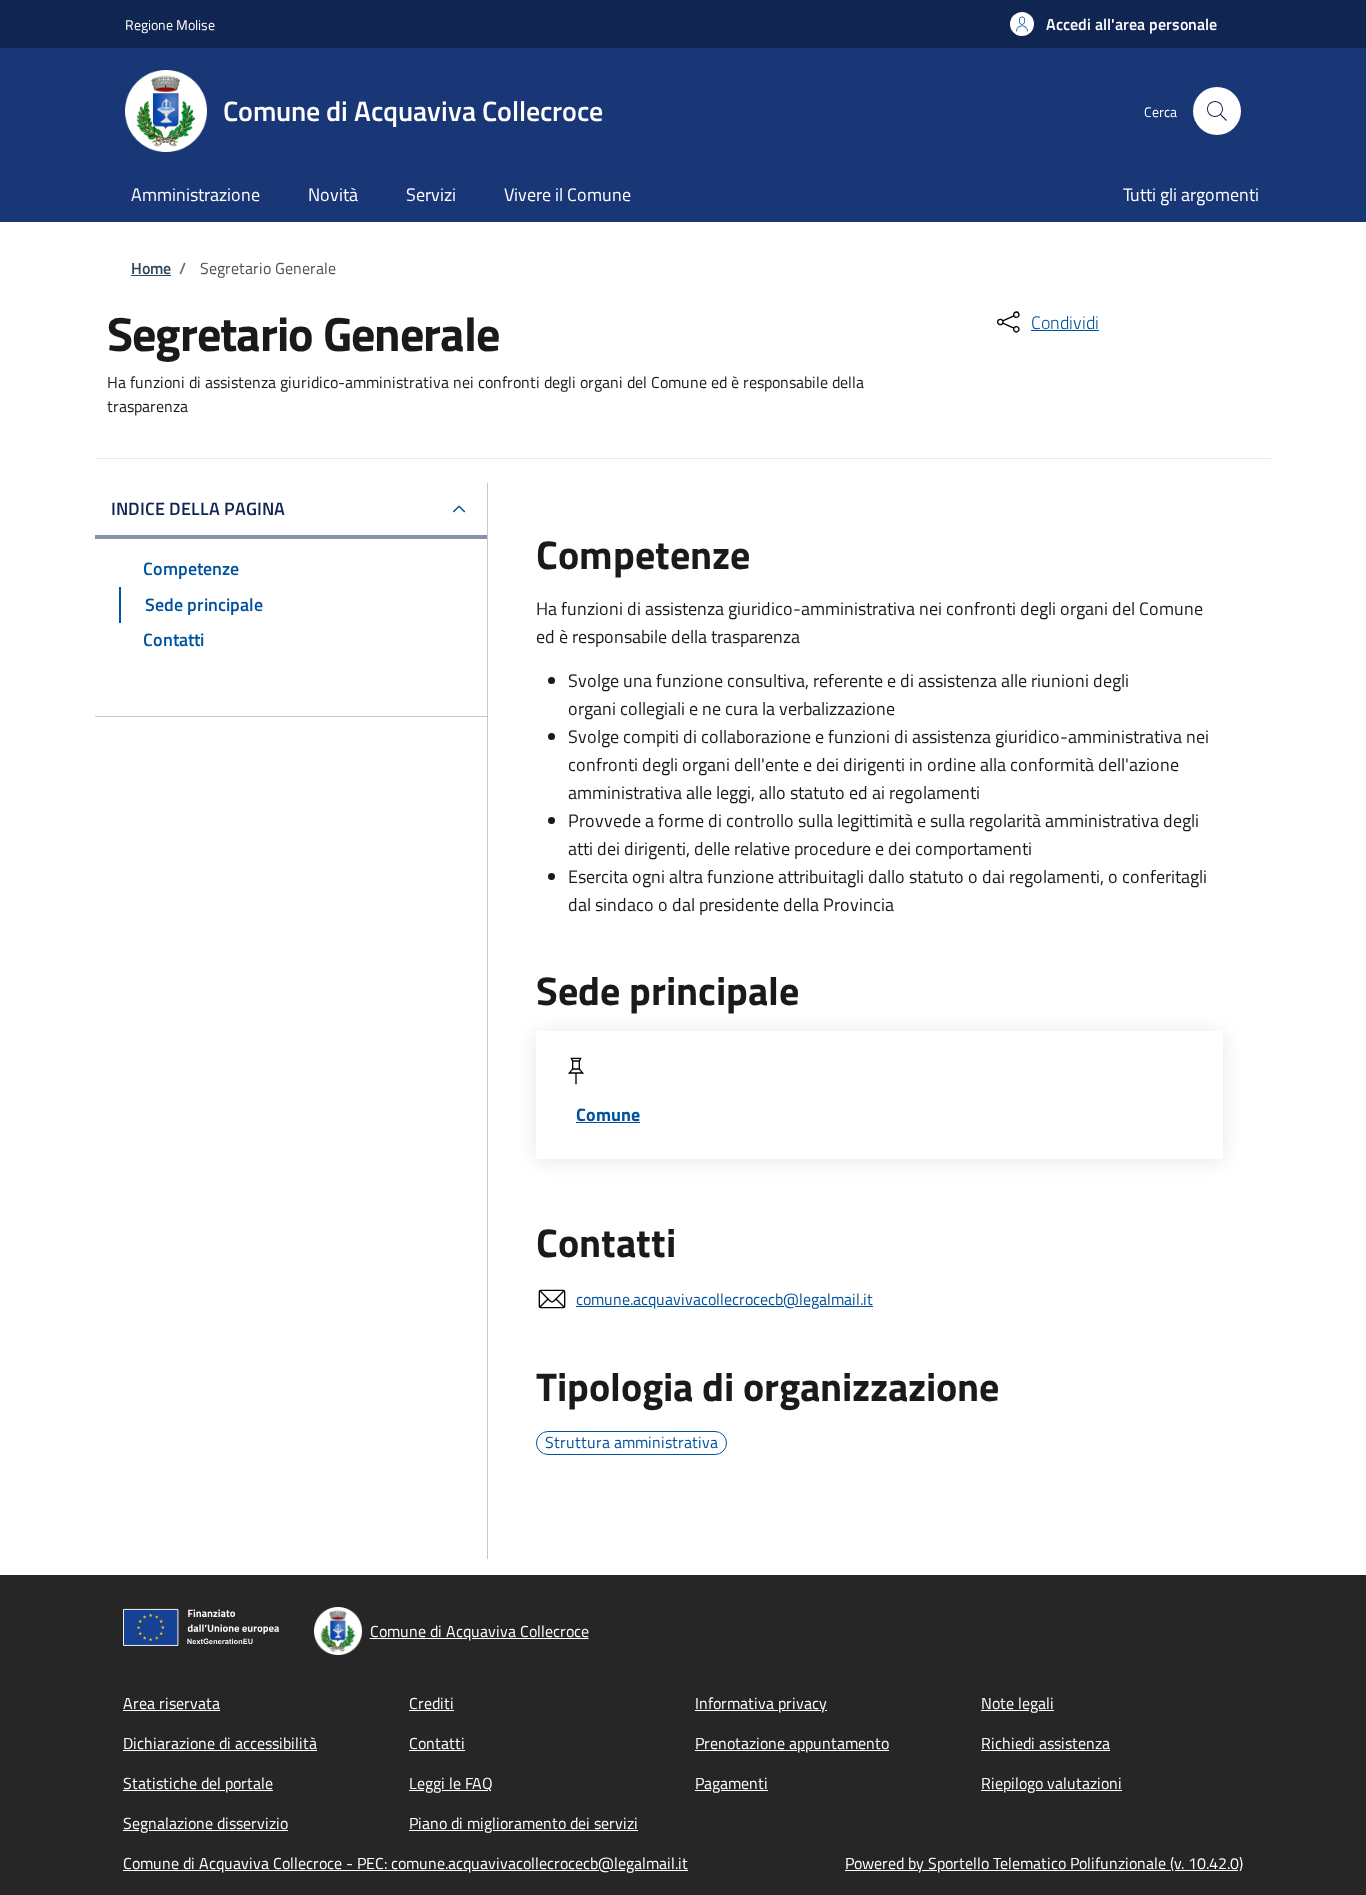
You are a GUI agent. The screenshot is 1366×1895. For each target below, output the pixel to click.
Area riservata (171, 1703)
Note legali (1017, 1703)
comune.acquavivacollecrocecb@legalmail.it (724, 1299)
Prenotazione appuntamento (792, 1743)
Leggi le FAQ (451, 1783)
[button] (1113, 24)
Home (151, 268)
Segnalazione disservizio (205, 1823)
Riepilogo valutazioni (1051, 1783)
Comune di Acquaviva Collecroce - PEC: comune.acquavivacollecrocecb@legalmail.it (405, 1863)
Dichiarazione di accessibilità (220, 1743)
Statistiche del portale (198, 1783)
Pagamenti (731, 1783)
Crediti (431, 1703)
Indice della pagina (198, 508)
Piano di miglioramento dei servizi (523, 1823)
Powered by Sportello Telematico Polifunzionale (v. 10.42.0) (1044, 1863)
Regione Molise (170, 24)
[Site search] (1217, 111)
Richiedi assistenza (1045, 1743)
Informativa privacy (761, 1703)
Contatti (437, 1743)
